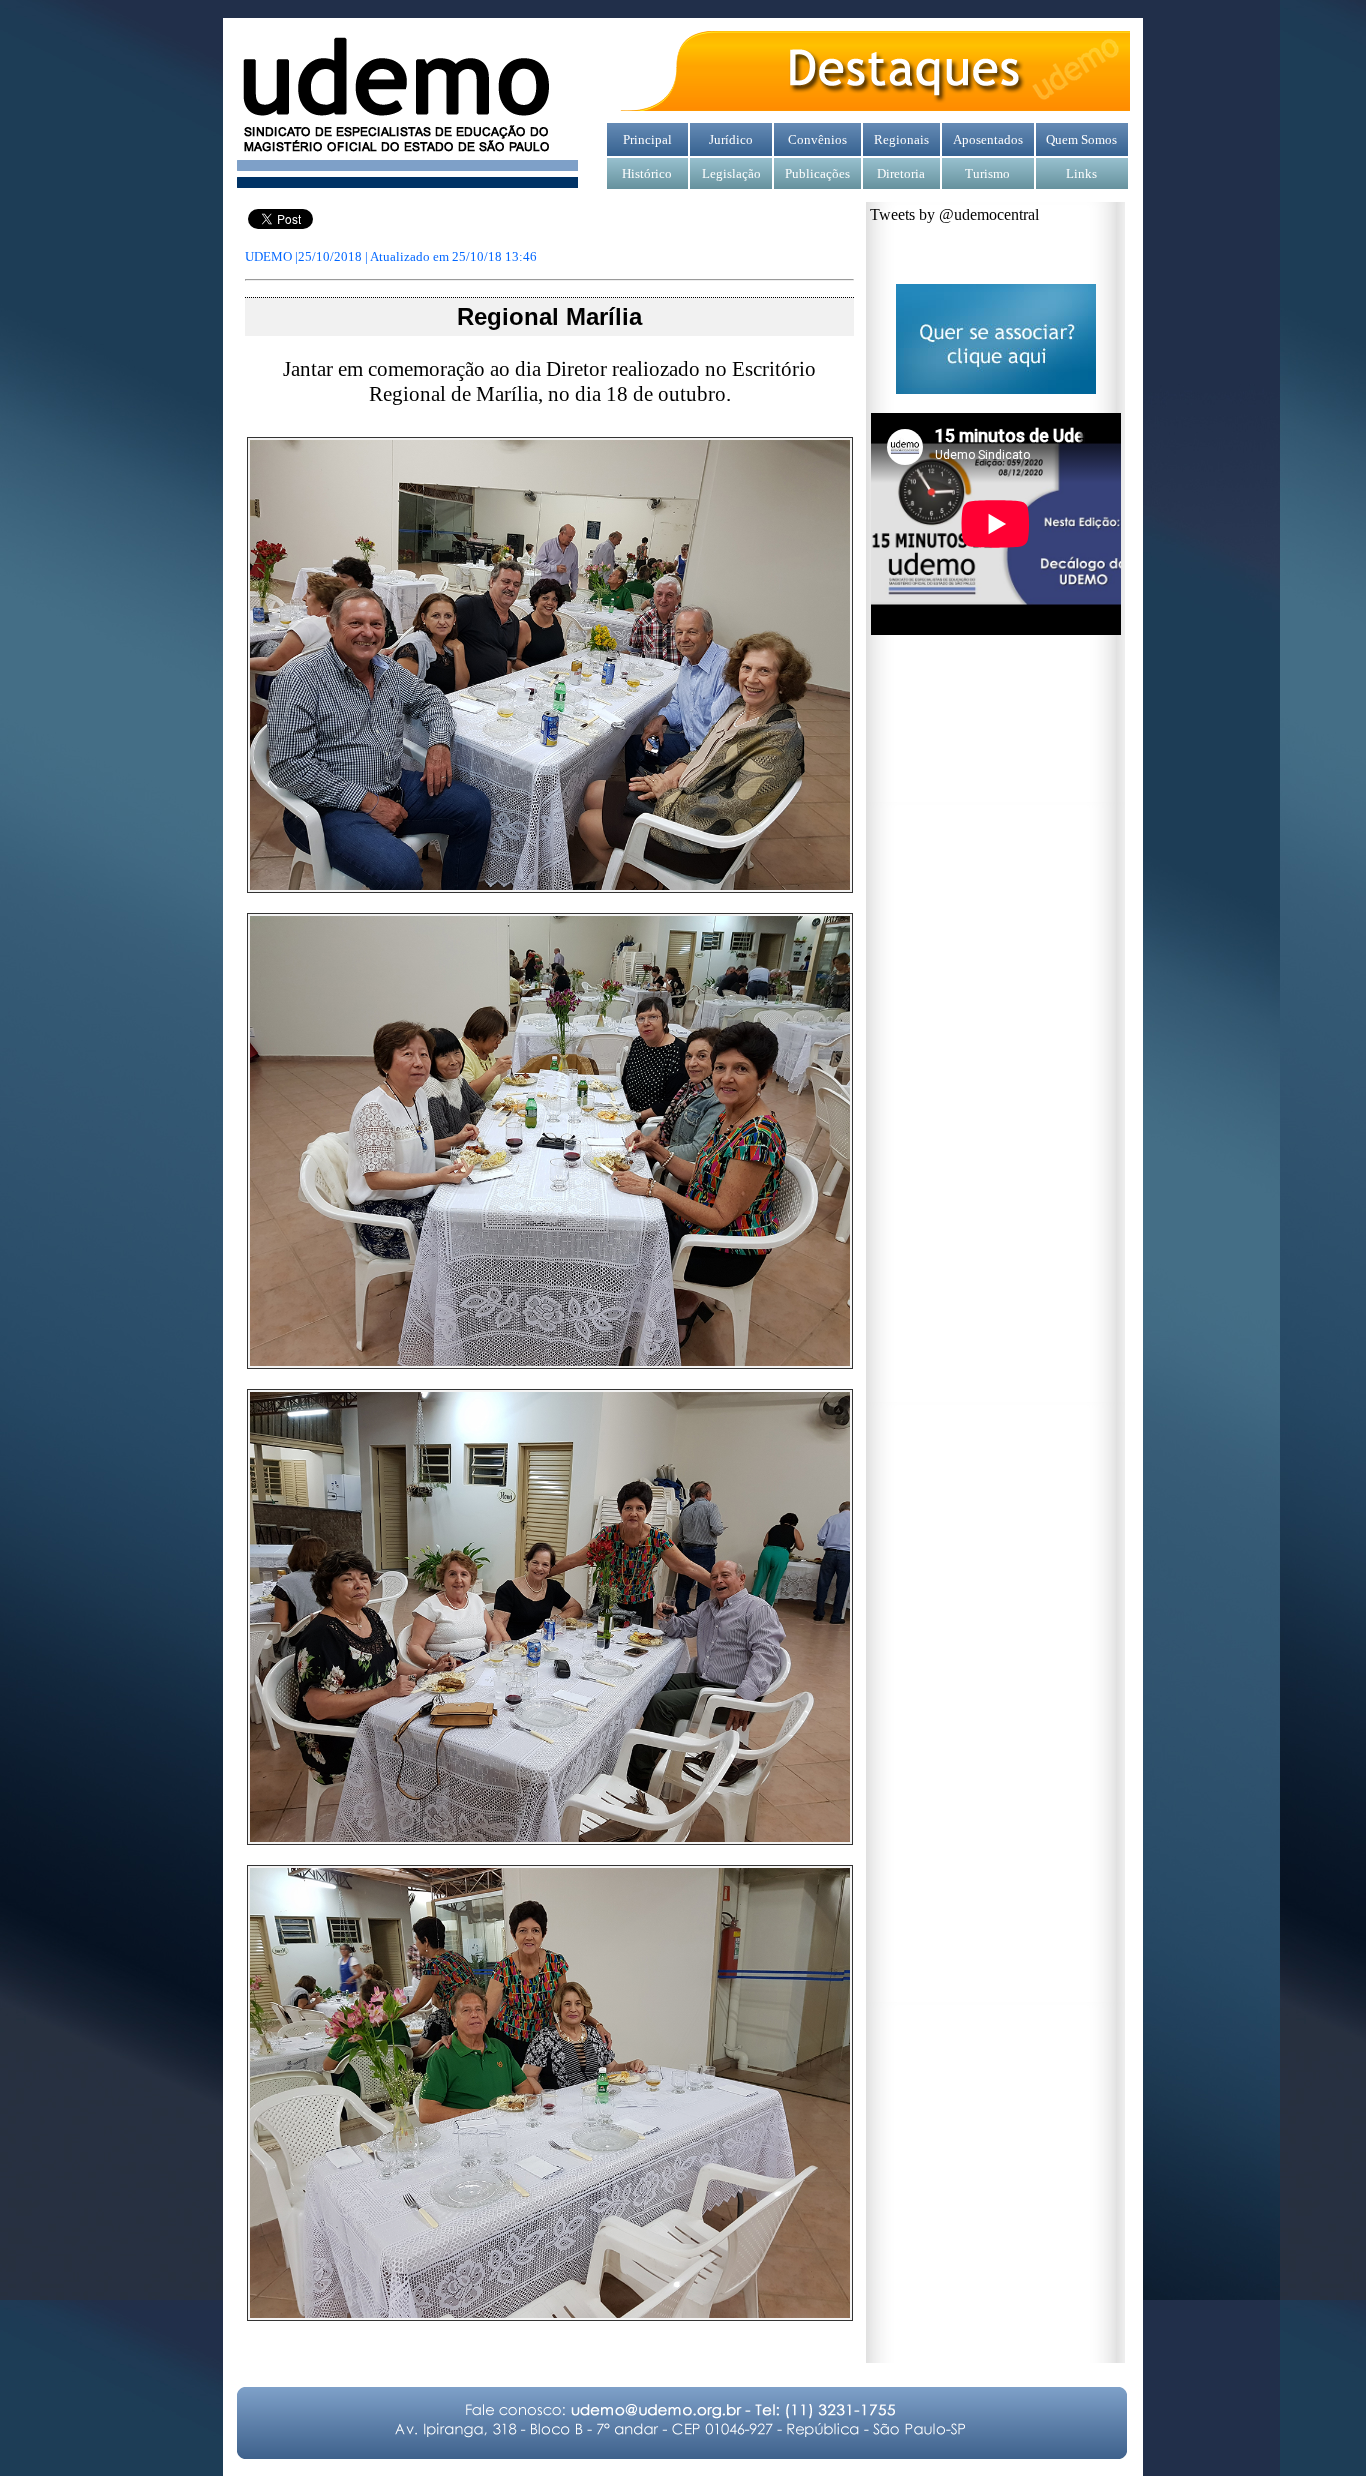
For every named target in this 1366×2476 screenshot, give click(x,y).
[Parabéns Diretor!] (550, 888)
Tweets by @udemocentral (954, 214)
